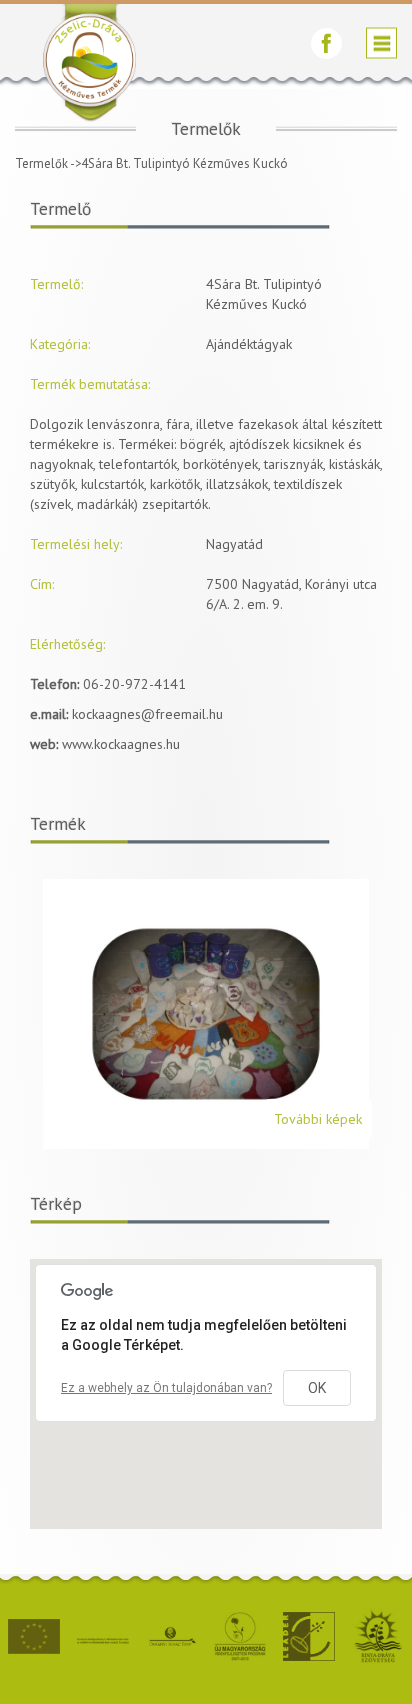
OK (317, 1388)
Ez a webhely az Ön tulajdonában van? (166, 1388)
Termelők (41, 163)
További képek (318, 1119)
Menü (381, 43)
